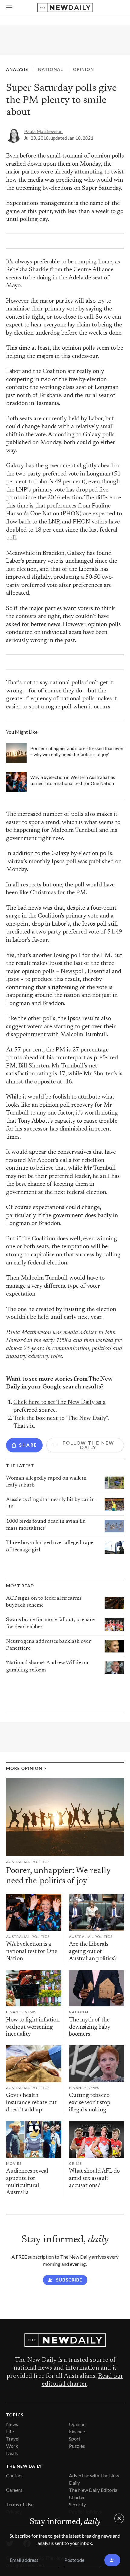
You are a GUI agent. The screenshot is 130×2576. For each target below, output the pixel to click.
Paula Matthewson (43, 131)
